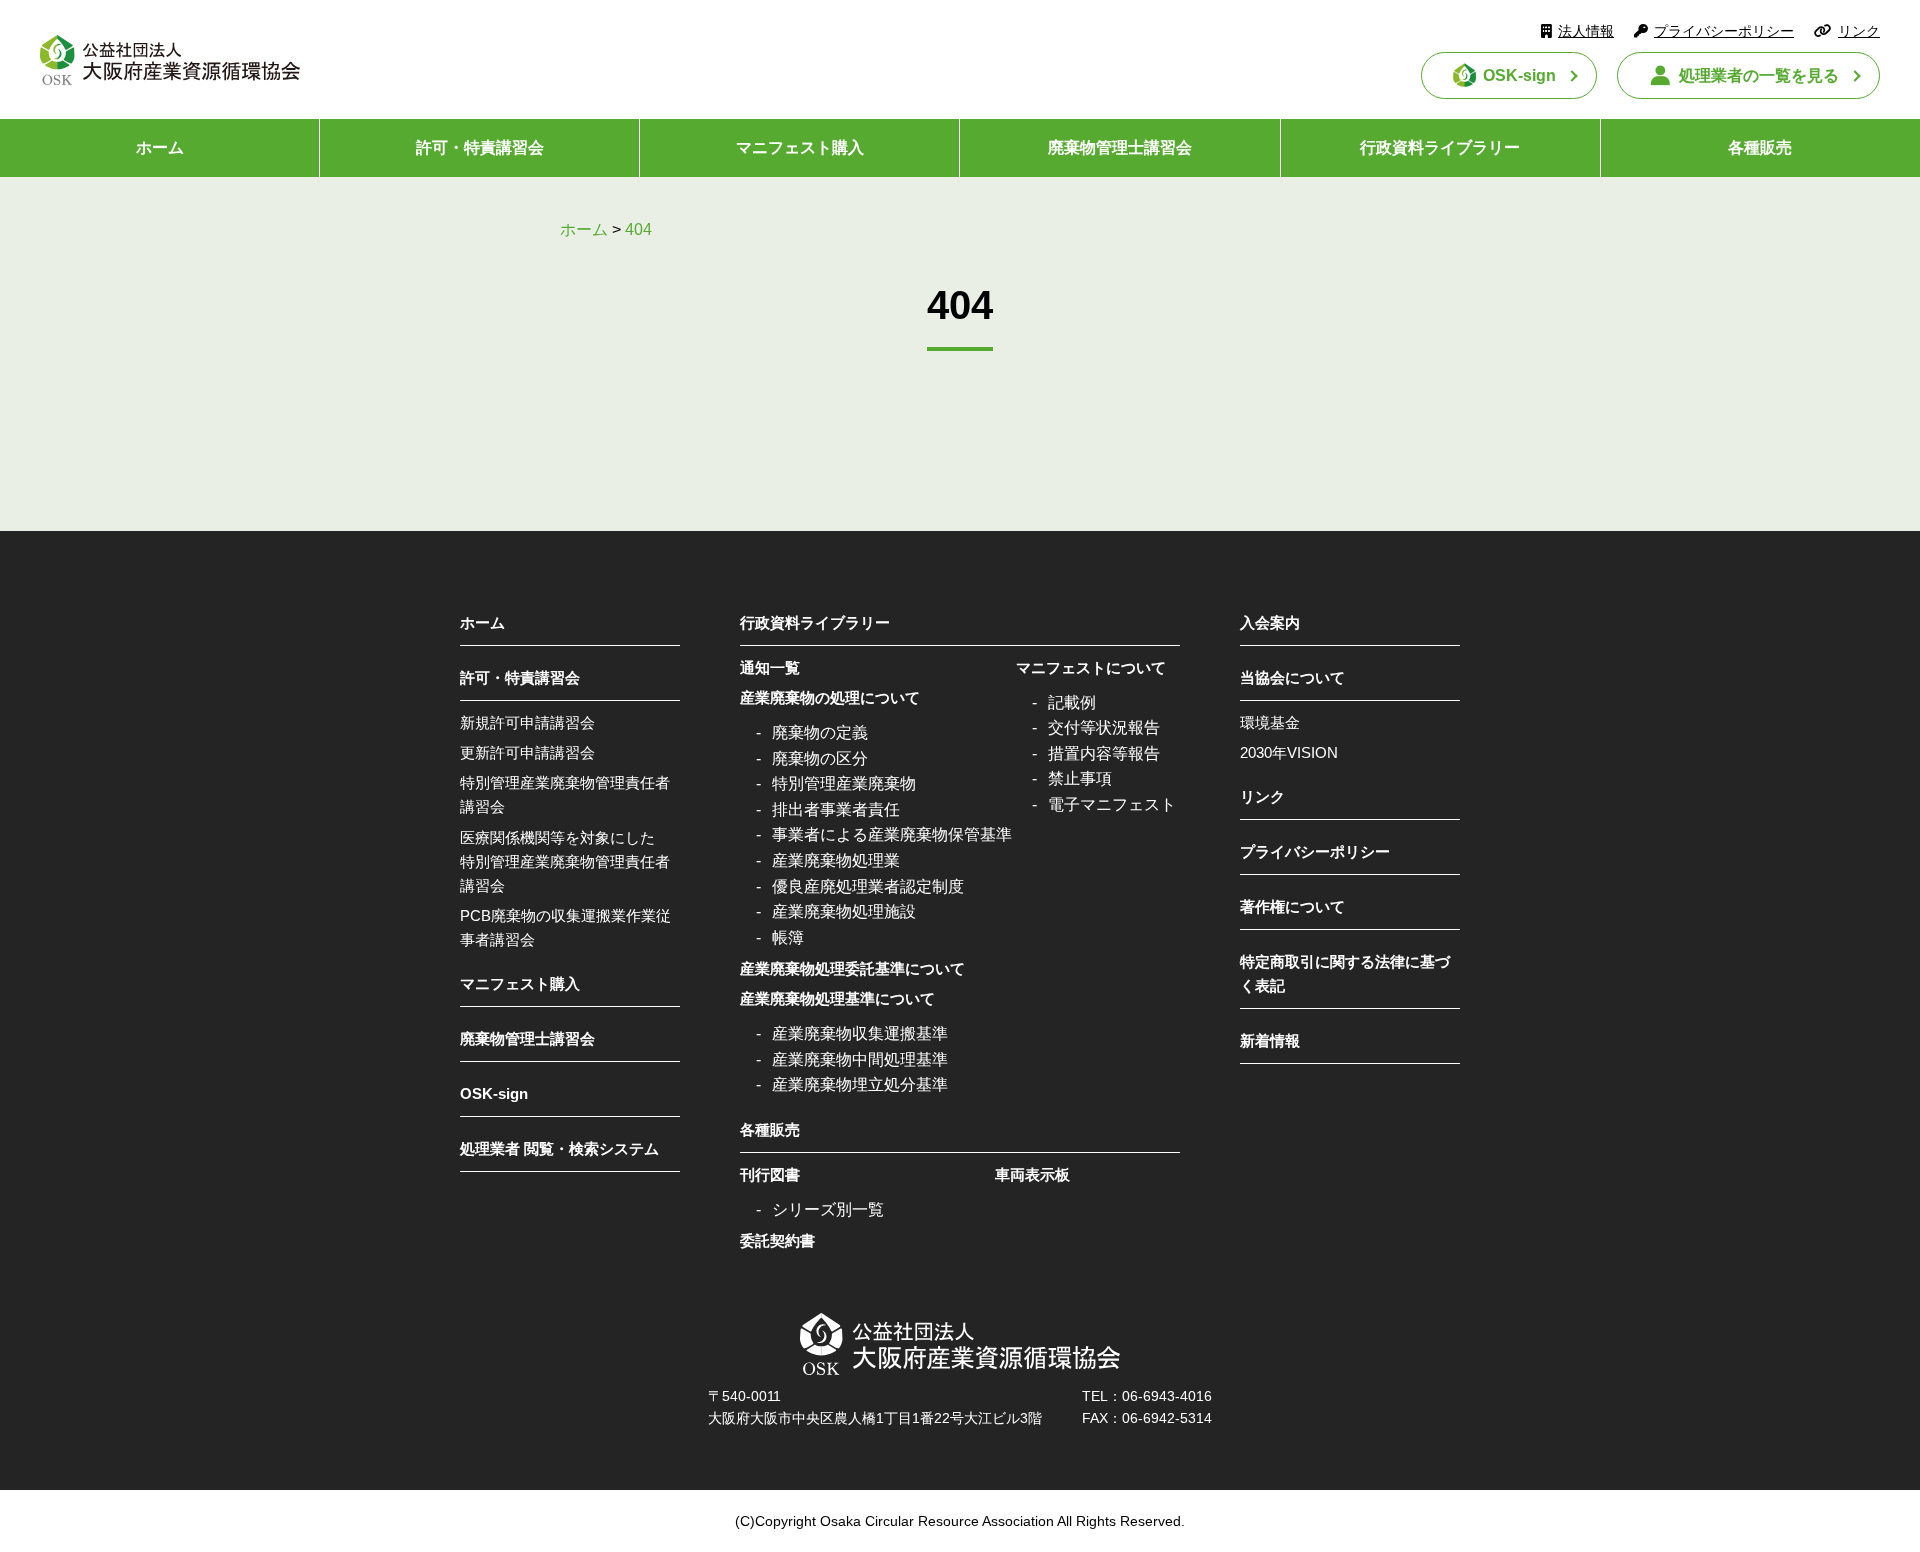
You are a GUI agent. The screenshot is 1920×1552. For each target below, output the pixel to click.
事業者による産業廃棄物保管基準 (892, 834)
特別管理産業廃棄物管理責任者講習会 (565, 794)
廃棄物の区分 (820, 758)
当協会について (1292, 677)
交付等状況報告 (1104, 727)
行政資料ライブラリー (1440, 147)
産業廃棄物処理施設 (844, 911)
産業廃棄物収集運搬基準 (860, 1033)
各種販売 (1760, 147)
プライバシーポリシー (1724, 31)
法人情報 (1586, 31)
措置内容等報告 (1104, 753)
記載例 (1072, 702)
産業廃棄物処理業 (836, 860)
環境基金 (1270, 722)
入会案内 (1270, 622)
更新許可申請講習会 (527, 752)
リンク (1859, 31)
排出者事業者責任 (836, 809)
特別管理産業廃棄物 (844, 783)
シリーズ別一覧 (828, 1209)
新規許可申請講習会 (527, 722)
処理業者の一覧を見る (1759, 75)
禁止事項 (1080, 778)
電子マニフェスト (1112, 804)
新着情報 (1270, 1040)
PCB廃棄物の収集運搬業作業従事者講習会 (565, 927)
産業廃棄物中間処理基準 (860, 1059)
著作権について (1292, 906)
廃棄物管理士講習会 (1120, 147)
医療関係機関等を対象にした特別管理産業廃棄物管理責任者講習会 (565, 861)
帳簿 (788, 937)
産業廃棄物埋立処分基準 (860, 1084)
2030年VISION (1289, 752)
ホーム (160, 147)
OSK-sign (1519, 75)
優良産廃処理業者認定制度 (868, 886)
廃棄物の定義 (820, 732)
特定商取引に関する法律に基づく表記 (1345, 973)
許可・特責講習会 (480, 147)
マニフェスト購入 (800, 147)
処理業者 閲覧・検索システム (559, 1148)
